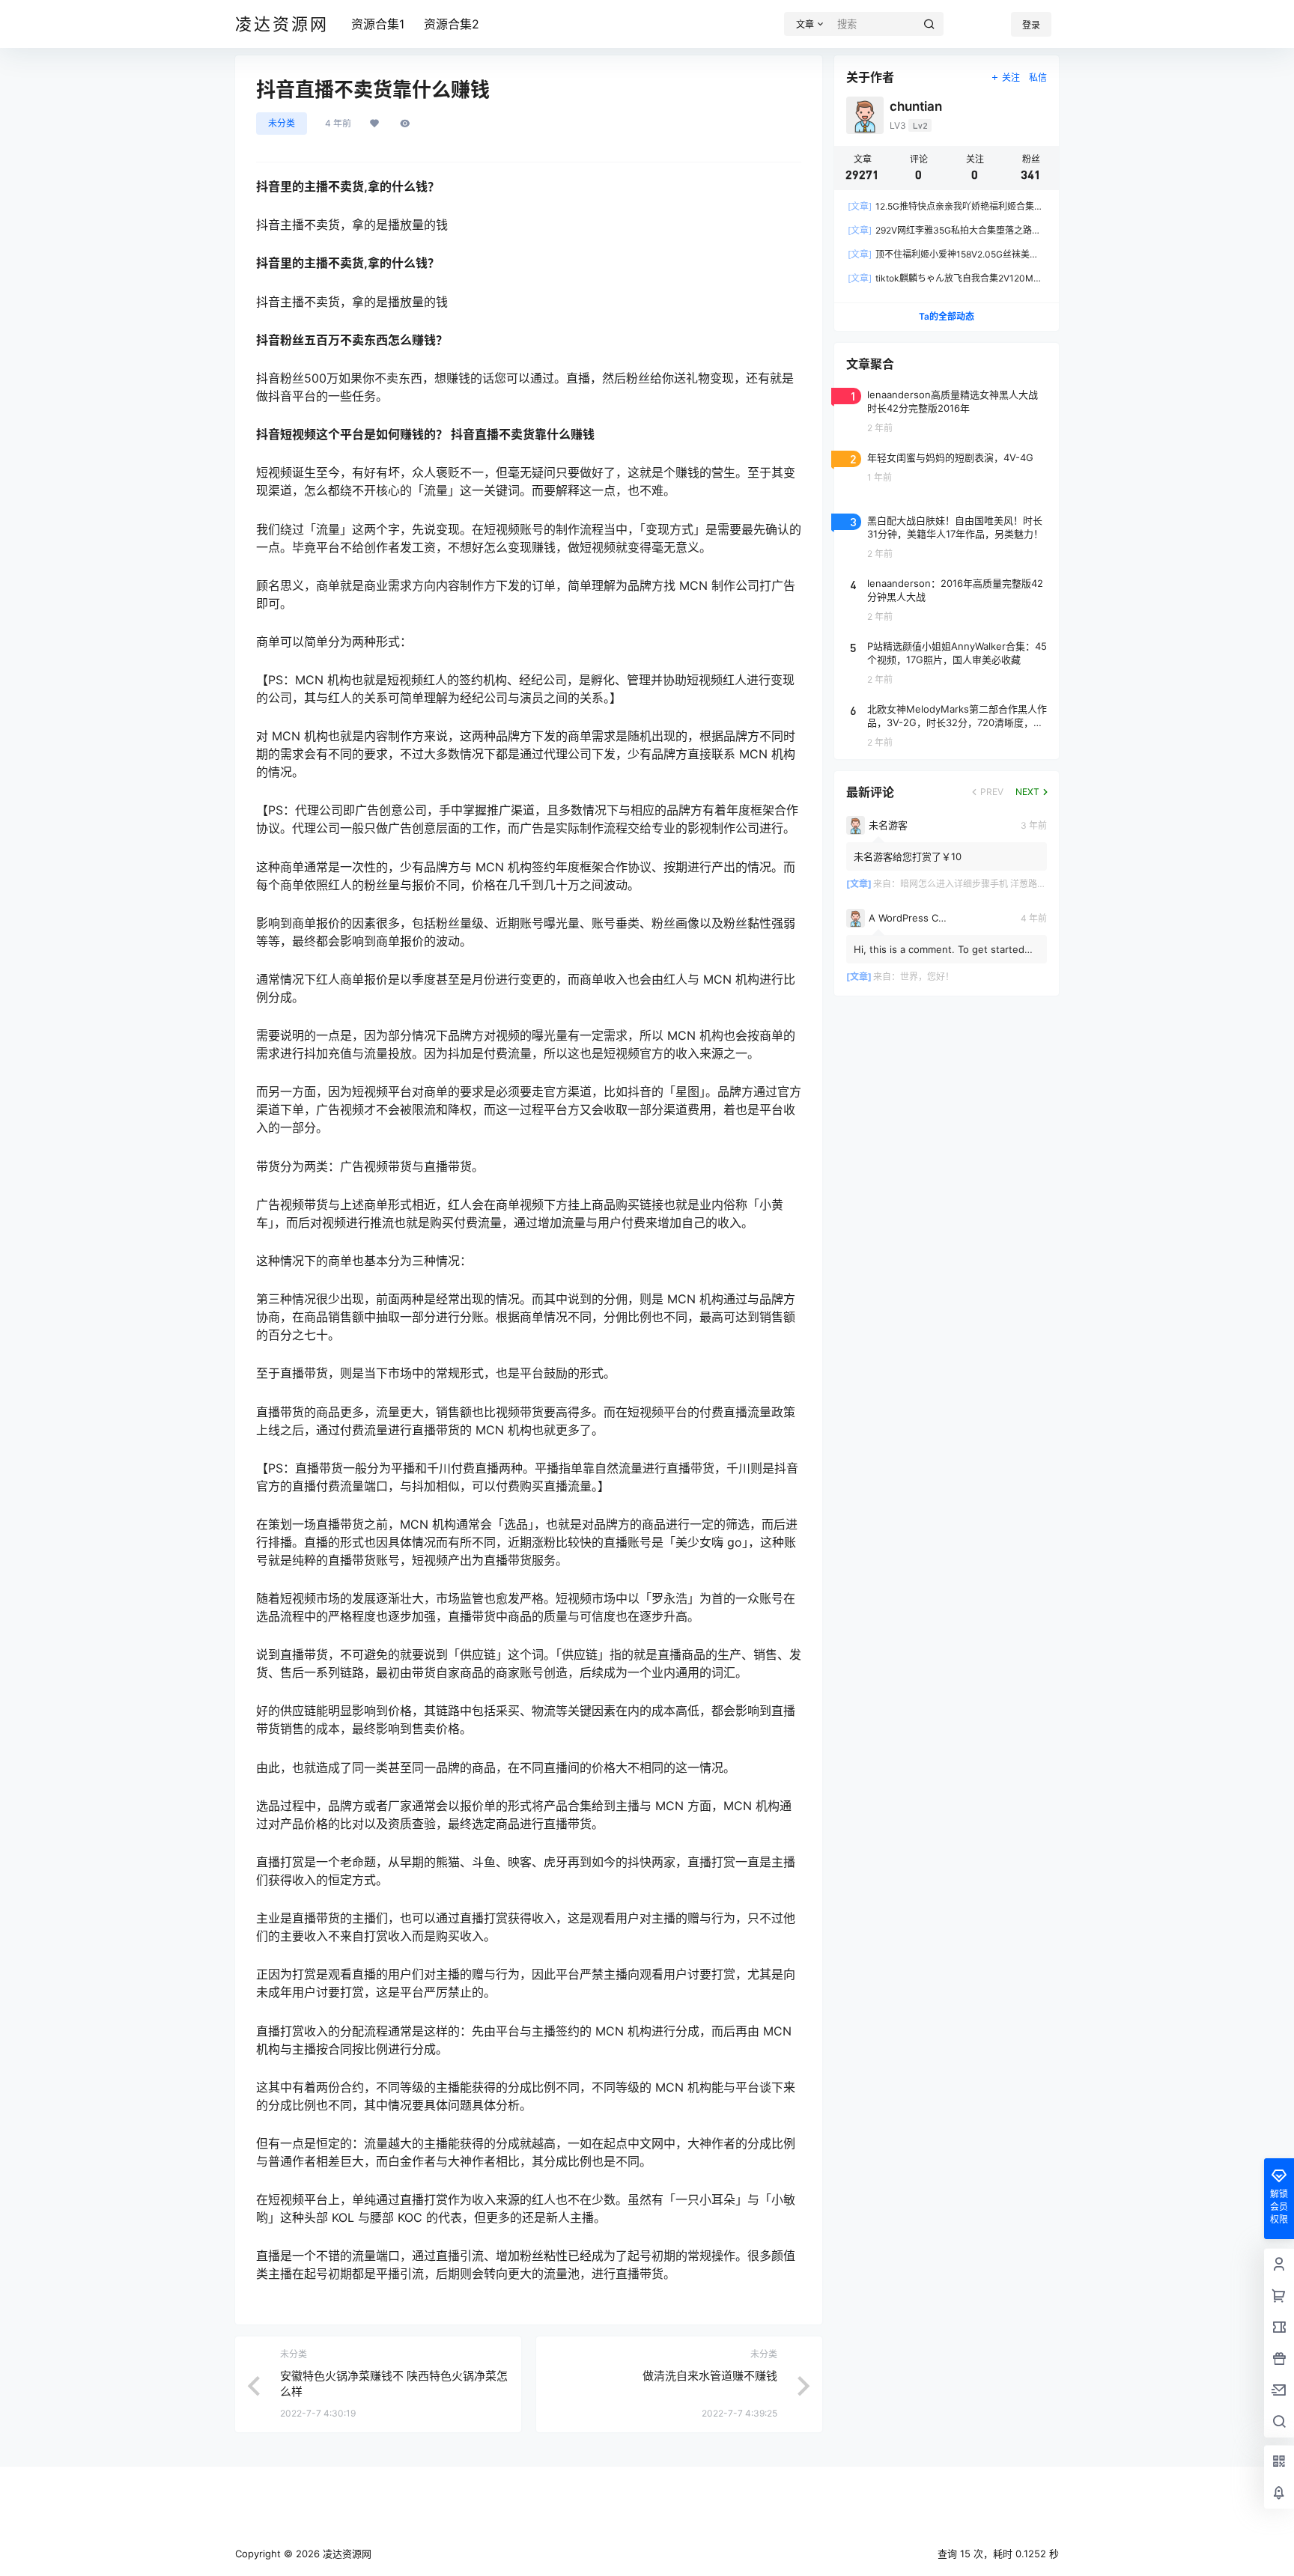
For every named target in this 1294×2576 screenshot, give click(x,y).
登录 (1031, 25)
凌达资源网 (346, 2554)
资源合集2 (452, 24)
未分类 (282, 123)
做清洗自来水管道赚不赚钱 (710, 2376)
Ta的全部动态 (947, 316)
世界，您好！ (927, 977)
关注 (1011, 77)
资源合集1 (378, 24)
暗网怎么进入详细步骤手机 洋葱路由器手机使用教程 (1005, 884)
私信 (1038, 77)
